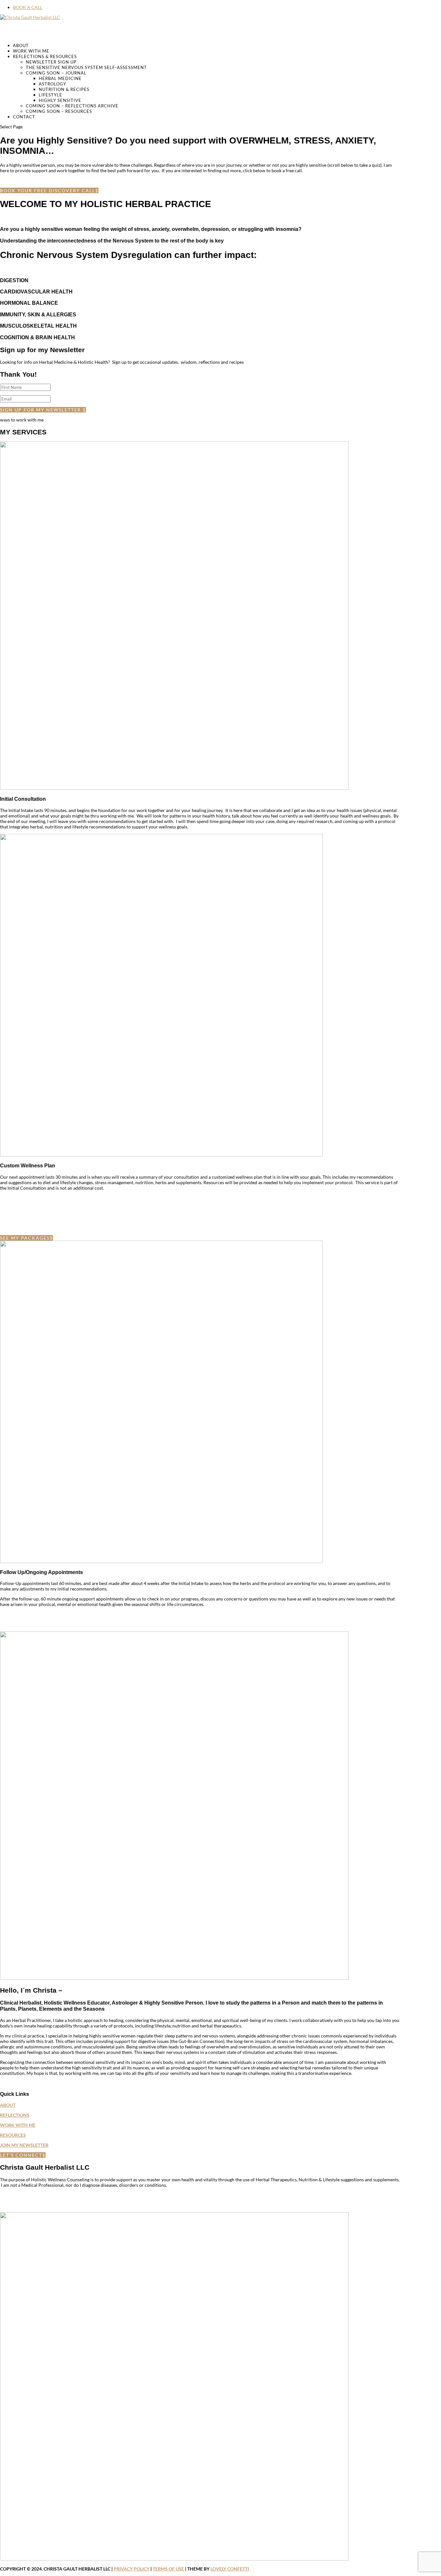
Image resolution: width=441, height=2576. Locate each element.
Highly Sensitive (60, 100)
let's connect (21, 2155)
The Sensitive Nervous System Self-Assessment (86, 67)
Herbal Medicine (60, 78)
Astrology (52, 84)
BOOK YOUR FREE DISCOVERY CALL (48, 190)
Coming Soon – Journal (56, 73)
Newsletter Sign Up (51, 62)
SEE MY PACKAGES (25, 1238)
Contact (24, 117)
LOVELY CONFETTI (230, 2569)
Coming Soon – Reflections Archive (72, 106)
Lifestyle (51, 95)
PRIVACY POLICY (132, 2569)
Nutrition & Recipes (64, 89)
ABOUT (8, 2105)
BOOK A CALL (28, 7)
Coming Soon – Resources (59, 111)
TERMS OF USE (168, 2569)
